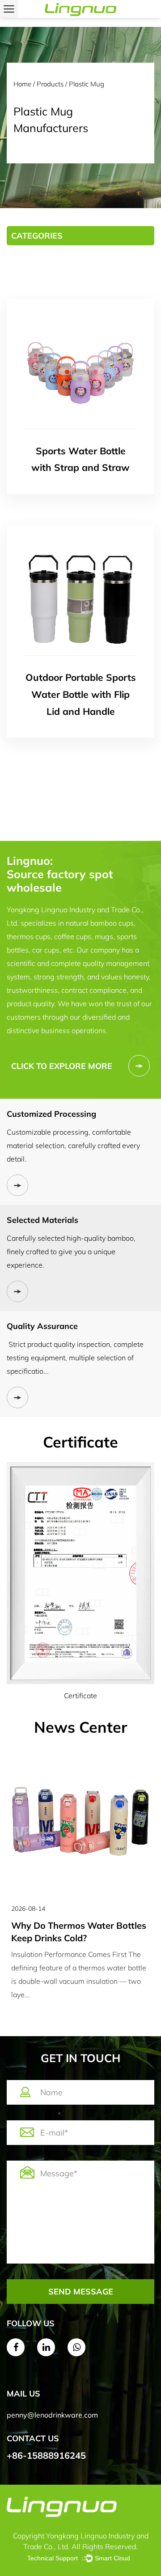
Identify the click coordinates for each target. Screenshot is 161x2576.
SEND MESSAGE (81, 2292)
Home (22, 84)
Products (50, 84)
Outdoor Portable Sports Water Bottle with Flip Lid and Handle (81, 694)
